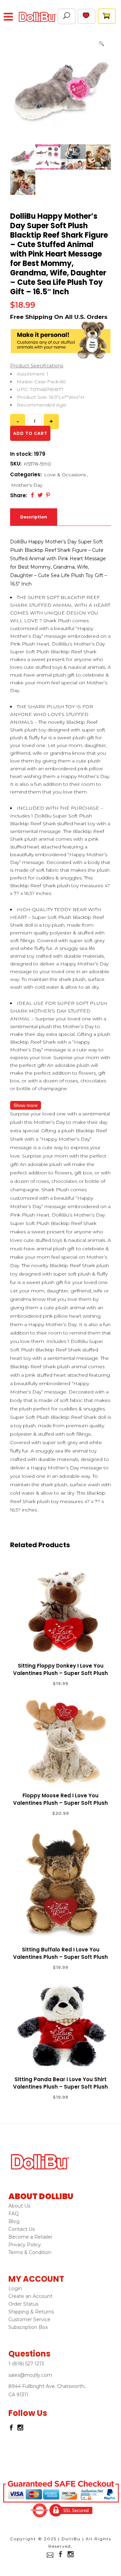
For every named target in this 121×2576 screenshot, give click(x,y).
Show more (26, 1105)
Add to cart (30, 433)
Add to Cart (36, 1684)
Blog (14, 2221)
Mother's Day (27, 485)
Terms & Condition (30, 2252)
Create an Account (30, 2296)
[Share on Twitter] (40, 495)
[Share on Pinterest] (48, 495)
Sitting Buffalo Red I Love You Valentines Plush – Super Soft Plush (61, 1953)
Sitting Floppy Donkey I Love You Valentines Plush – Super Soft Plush (61, 1669)
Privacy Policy (25, 2245)
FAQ (14, 2214)
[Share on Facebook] (32, 495)
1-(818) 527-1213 (26, 2364)
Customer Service (29, 2319)
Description (34, 517)
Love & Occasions (65, 475)
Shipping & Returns (31, 2312)
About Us (19, 2206)
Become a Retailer (30, 2237)
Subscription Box (28, 2327)
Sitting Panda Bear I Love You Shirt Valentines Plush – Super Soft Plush (61, 2083)
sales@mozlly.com (30, 2375)
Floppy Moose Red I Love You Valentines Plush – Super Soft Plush (61, 1799)
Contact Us (22, 2229)
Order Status (23, 2304)
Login (15, 2288)
